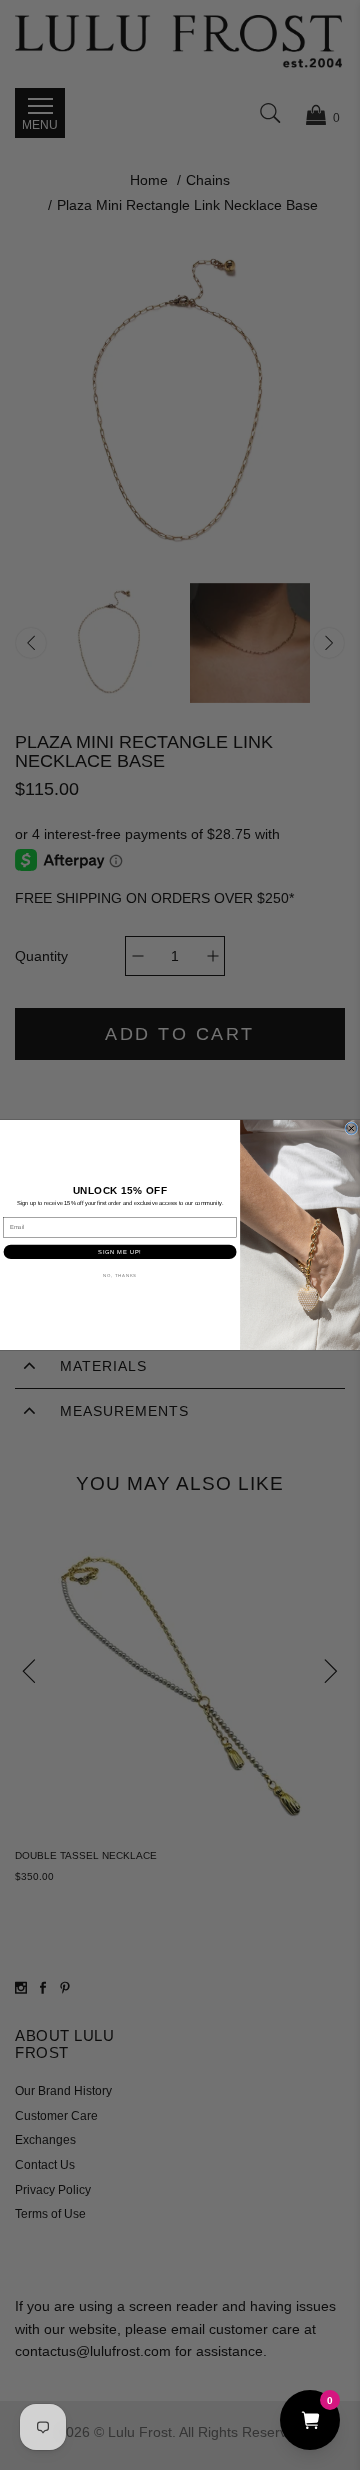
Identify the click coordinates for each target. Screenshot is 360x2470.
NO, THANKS (119, 1275)
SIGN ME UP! (119, 1252)
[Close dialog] (352, 1129)
